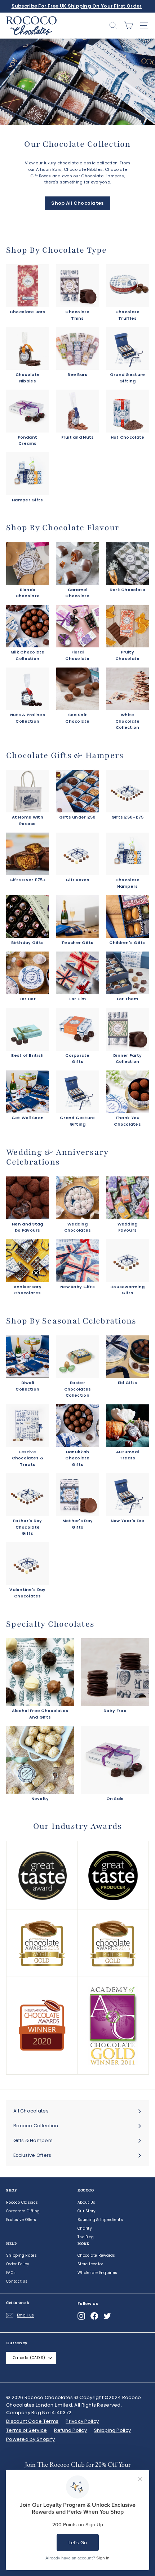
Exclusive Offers (21, 2220)
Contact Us (17, 2281)
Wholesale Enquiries (97, 2273)
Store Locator (90, 2264)
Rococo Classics (22, 2202)
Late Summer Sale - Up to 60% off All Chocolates (77, 6)
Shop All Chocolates (77, 203)
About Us (86, 2202)
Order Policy (18, 2264)
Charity (85, 2228)
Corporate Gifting (23, 2211)
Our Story (87, 2211)
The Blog (86, 2237)
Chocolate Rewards (96, 2255)
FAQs (11, 2273)
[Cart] (129, 25)
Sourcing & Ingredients (100, 2220)
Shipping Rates (21, 2255)
